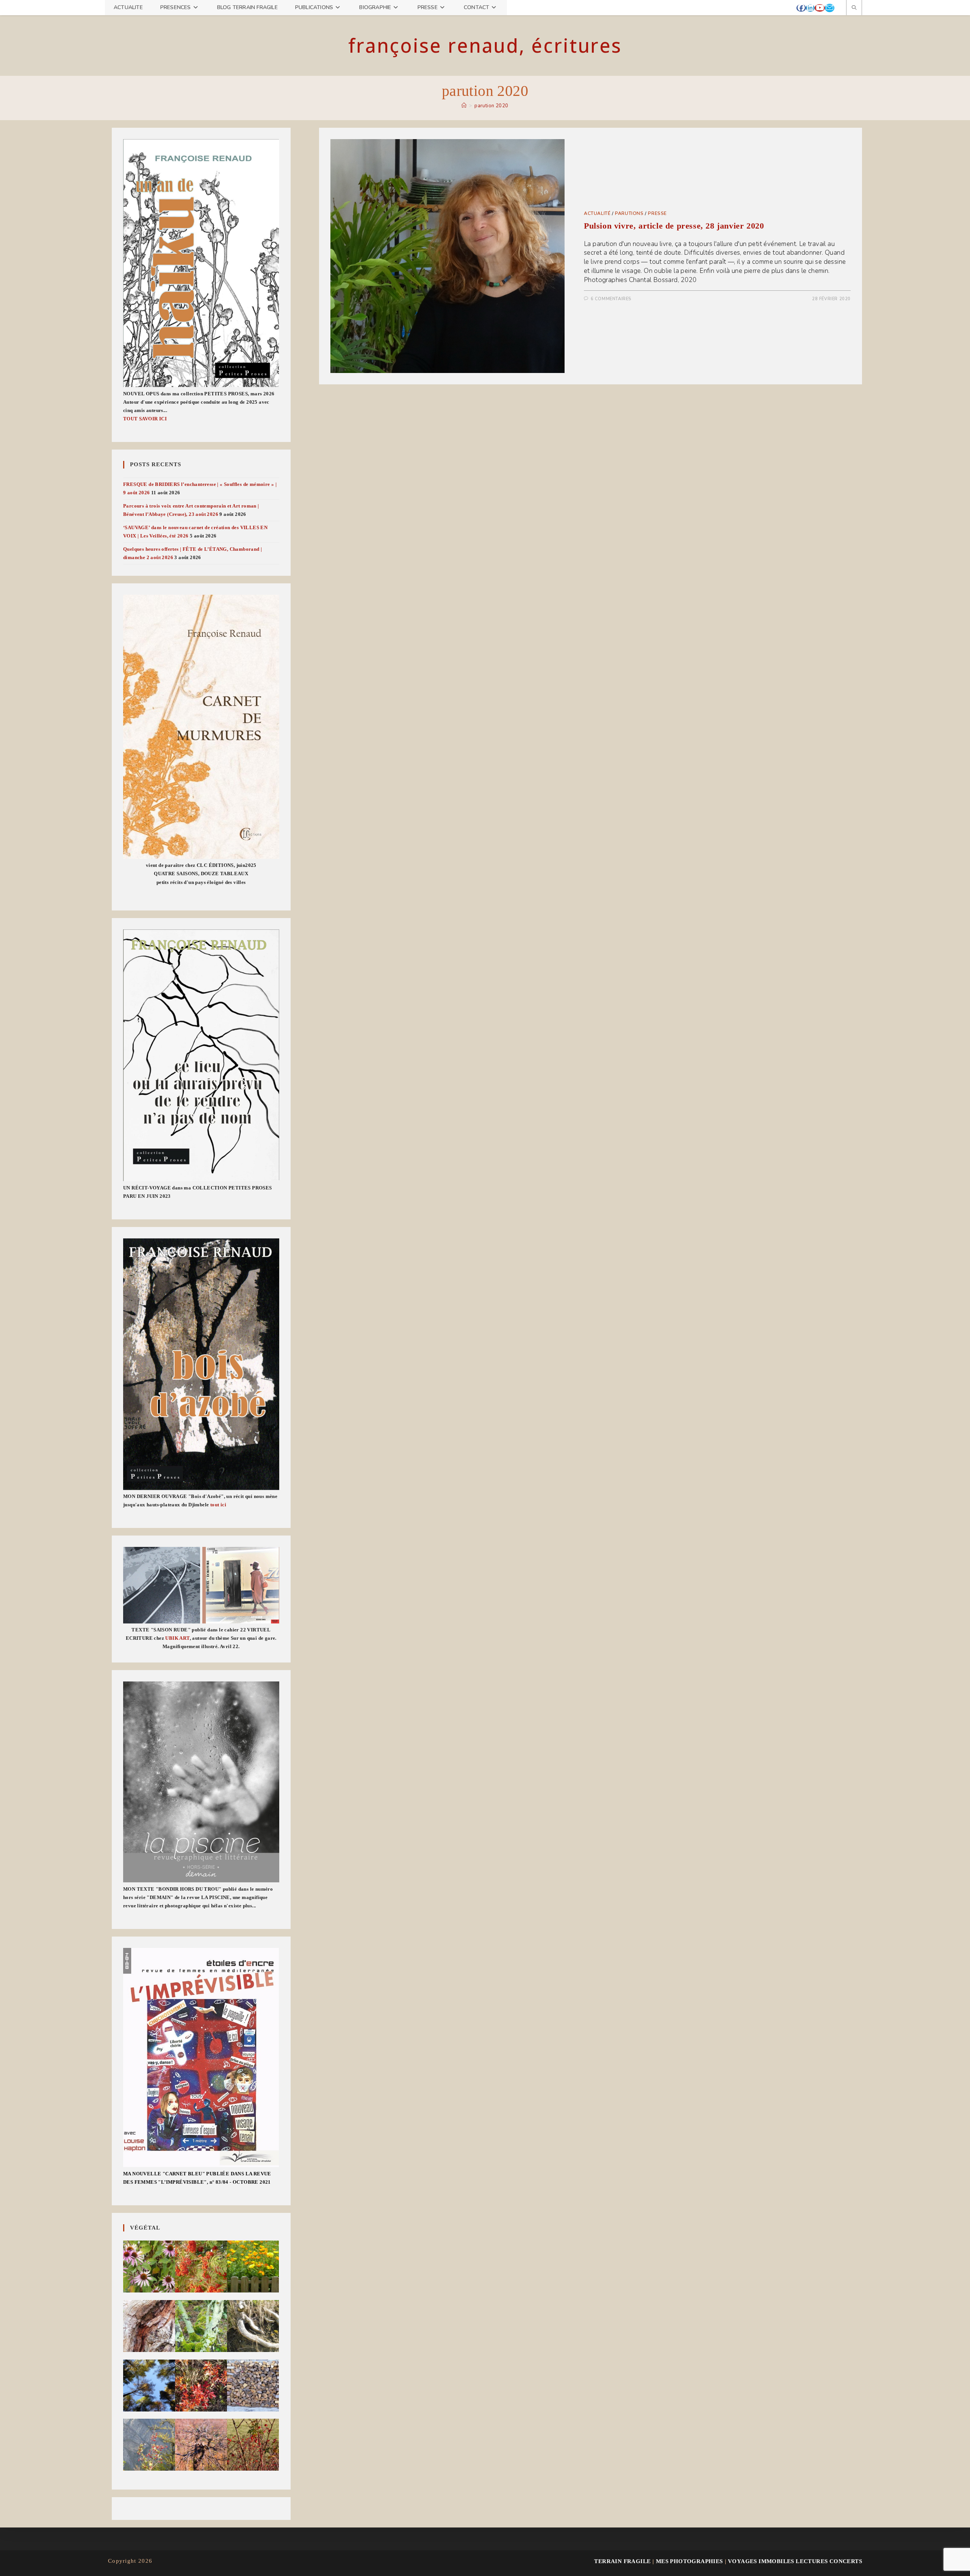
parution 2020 (491, 106)
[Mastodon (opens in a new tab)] (838, 8)
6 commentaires (611, 299)
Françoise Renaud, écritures (485, 45)
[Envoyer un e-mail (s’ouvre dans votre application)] (830, 8)
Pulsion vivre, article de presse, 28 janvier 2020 (674, 226)
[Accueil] (464, 106)
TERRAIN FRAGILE (622, 2561)
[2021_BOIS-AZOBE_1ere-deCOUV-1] (201, 1364)
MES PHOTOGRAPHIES (689, 2561)
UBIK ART (177, 1638)
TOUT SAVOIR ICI (145, 419)
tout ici (218, 1505)
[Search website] (854, 8)
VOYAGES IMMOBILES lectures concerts (795, 2561)
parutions (629, 213)
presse (657, 213)
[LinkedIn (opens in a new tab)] (810, 8)
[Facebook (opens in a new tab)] (801, 8)
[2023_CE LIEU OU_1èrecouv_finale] (201, 1055)
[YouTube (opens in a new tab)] (820, 8)
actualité (597, 213)
